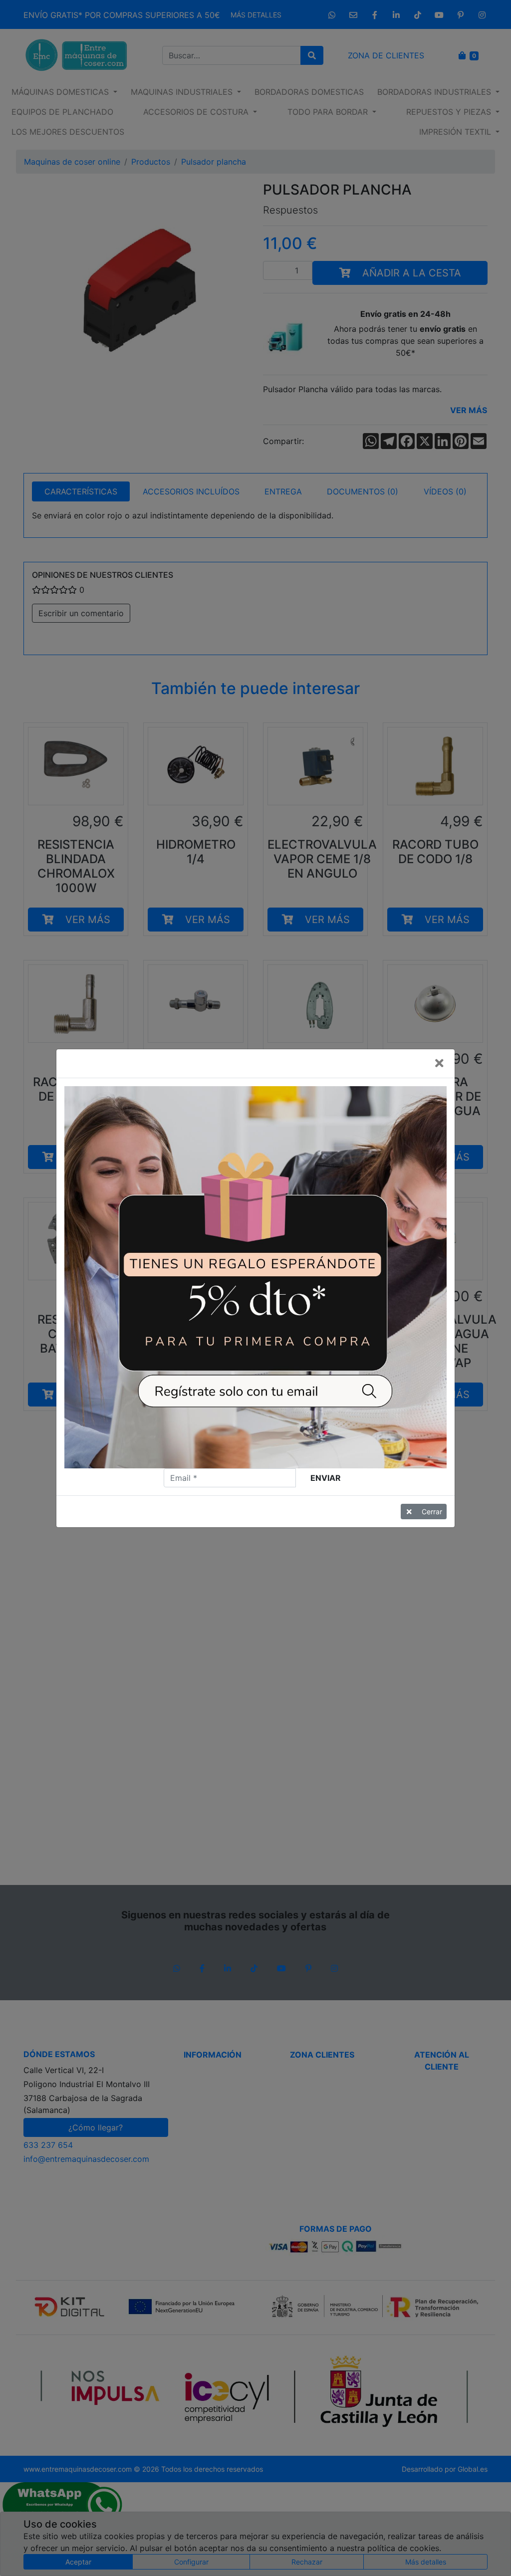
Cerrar (432, 1512)
